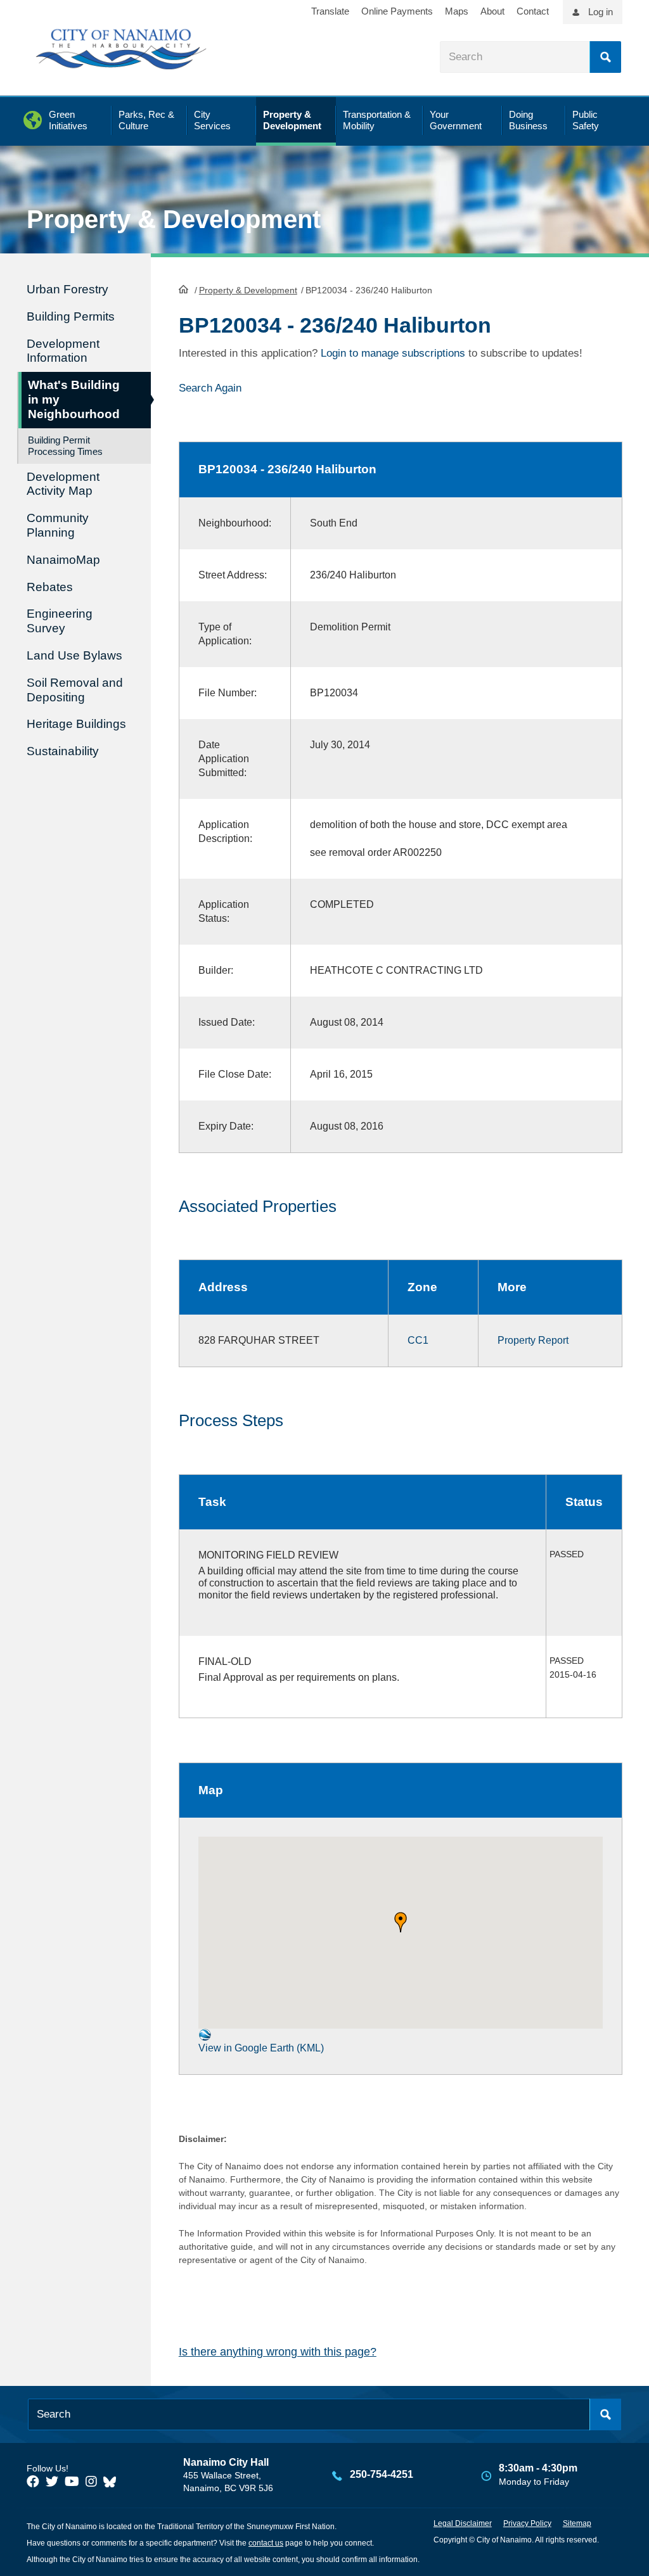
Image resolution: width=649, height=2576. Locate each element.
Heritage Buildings (76, 724)
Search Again (210, 388)
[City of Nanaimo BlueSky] (113, 2482)
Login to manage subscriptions (393, 353)
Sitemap (577, 2523)
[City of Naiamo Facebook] (33, 2482)
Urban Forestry (67, 289)
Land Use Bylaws (74, 655)
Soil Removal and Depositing (75, 690)
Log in (601, 12)
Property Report (533, 1340)
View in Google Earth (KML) (261, 2048)
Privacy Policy (527, 2523)
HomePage (183, 289)
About (492, 11)
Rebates (50, 587)
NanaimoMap (63, 560)
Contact (533, 11)
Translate (330, 11)
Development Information (63, 351)
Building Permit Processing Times (65, 446)
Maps (457, 11)
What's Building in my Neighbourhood (74, 399)
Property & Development (248, 290)
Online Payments (397, 11)
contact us (266, 2543)
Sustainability (63, 751)
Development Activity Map (63, 484)
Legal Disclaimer (463, 2523)
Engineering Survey (60, 621)
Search (605, 57)
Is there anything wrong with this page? (278, 2352)
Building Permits (71, 316)
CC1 (418, 1340)
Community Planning (58, 525)
